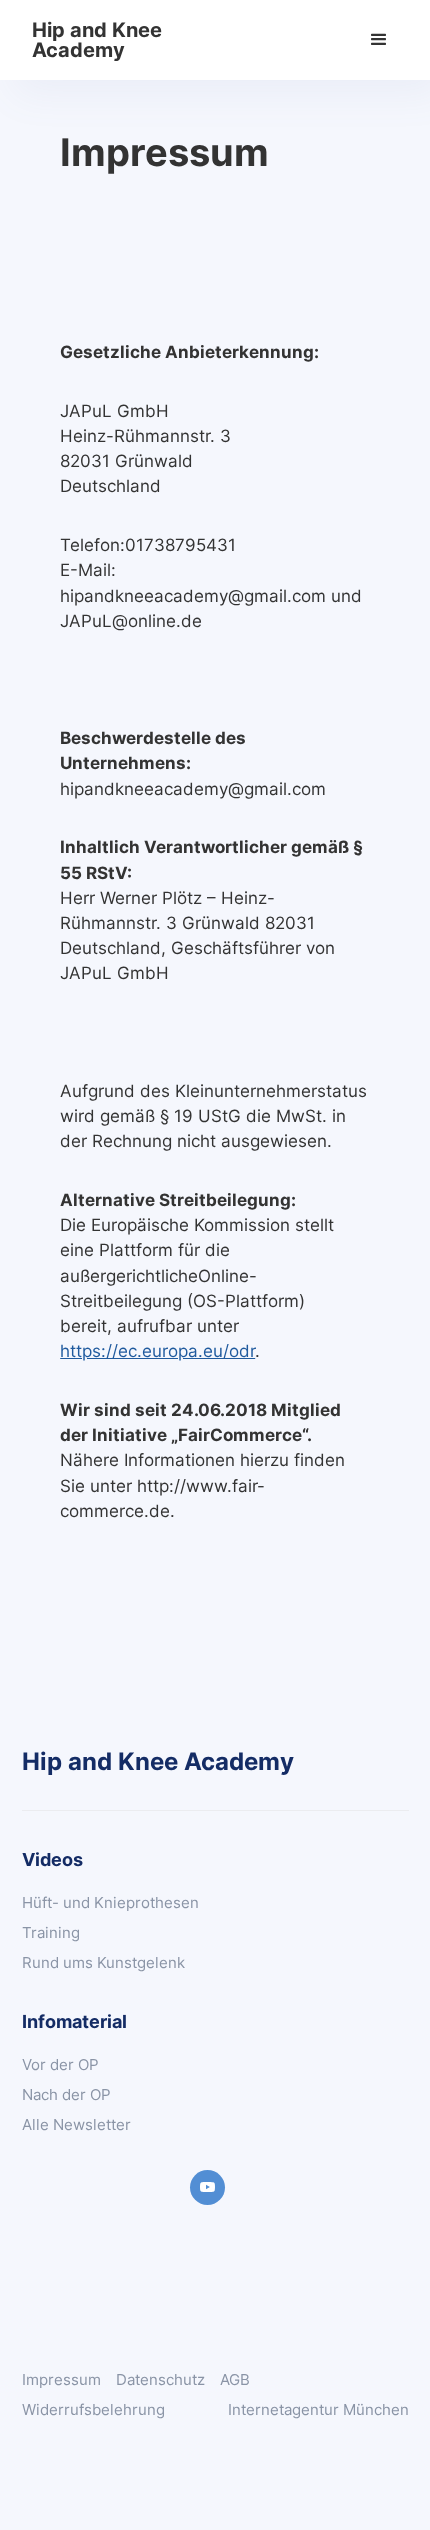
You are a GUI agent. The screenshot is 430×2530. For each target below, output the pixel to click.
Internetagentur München (318, 2409)
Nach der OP (66, 2094)
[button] (379, 40)
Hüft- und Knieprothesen (110, 1902)
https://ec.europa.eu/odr (157, 1351)
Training (51, 1932)
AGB (235, 2379)
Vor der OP (60, 2064)
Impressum (61, 2379)
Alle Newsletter (76, 2124)
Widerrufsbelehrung (93, 2409)
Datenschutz (160, 2379)
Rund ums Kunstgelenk (103, 1962)
